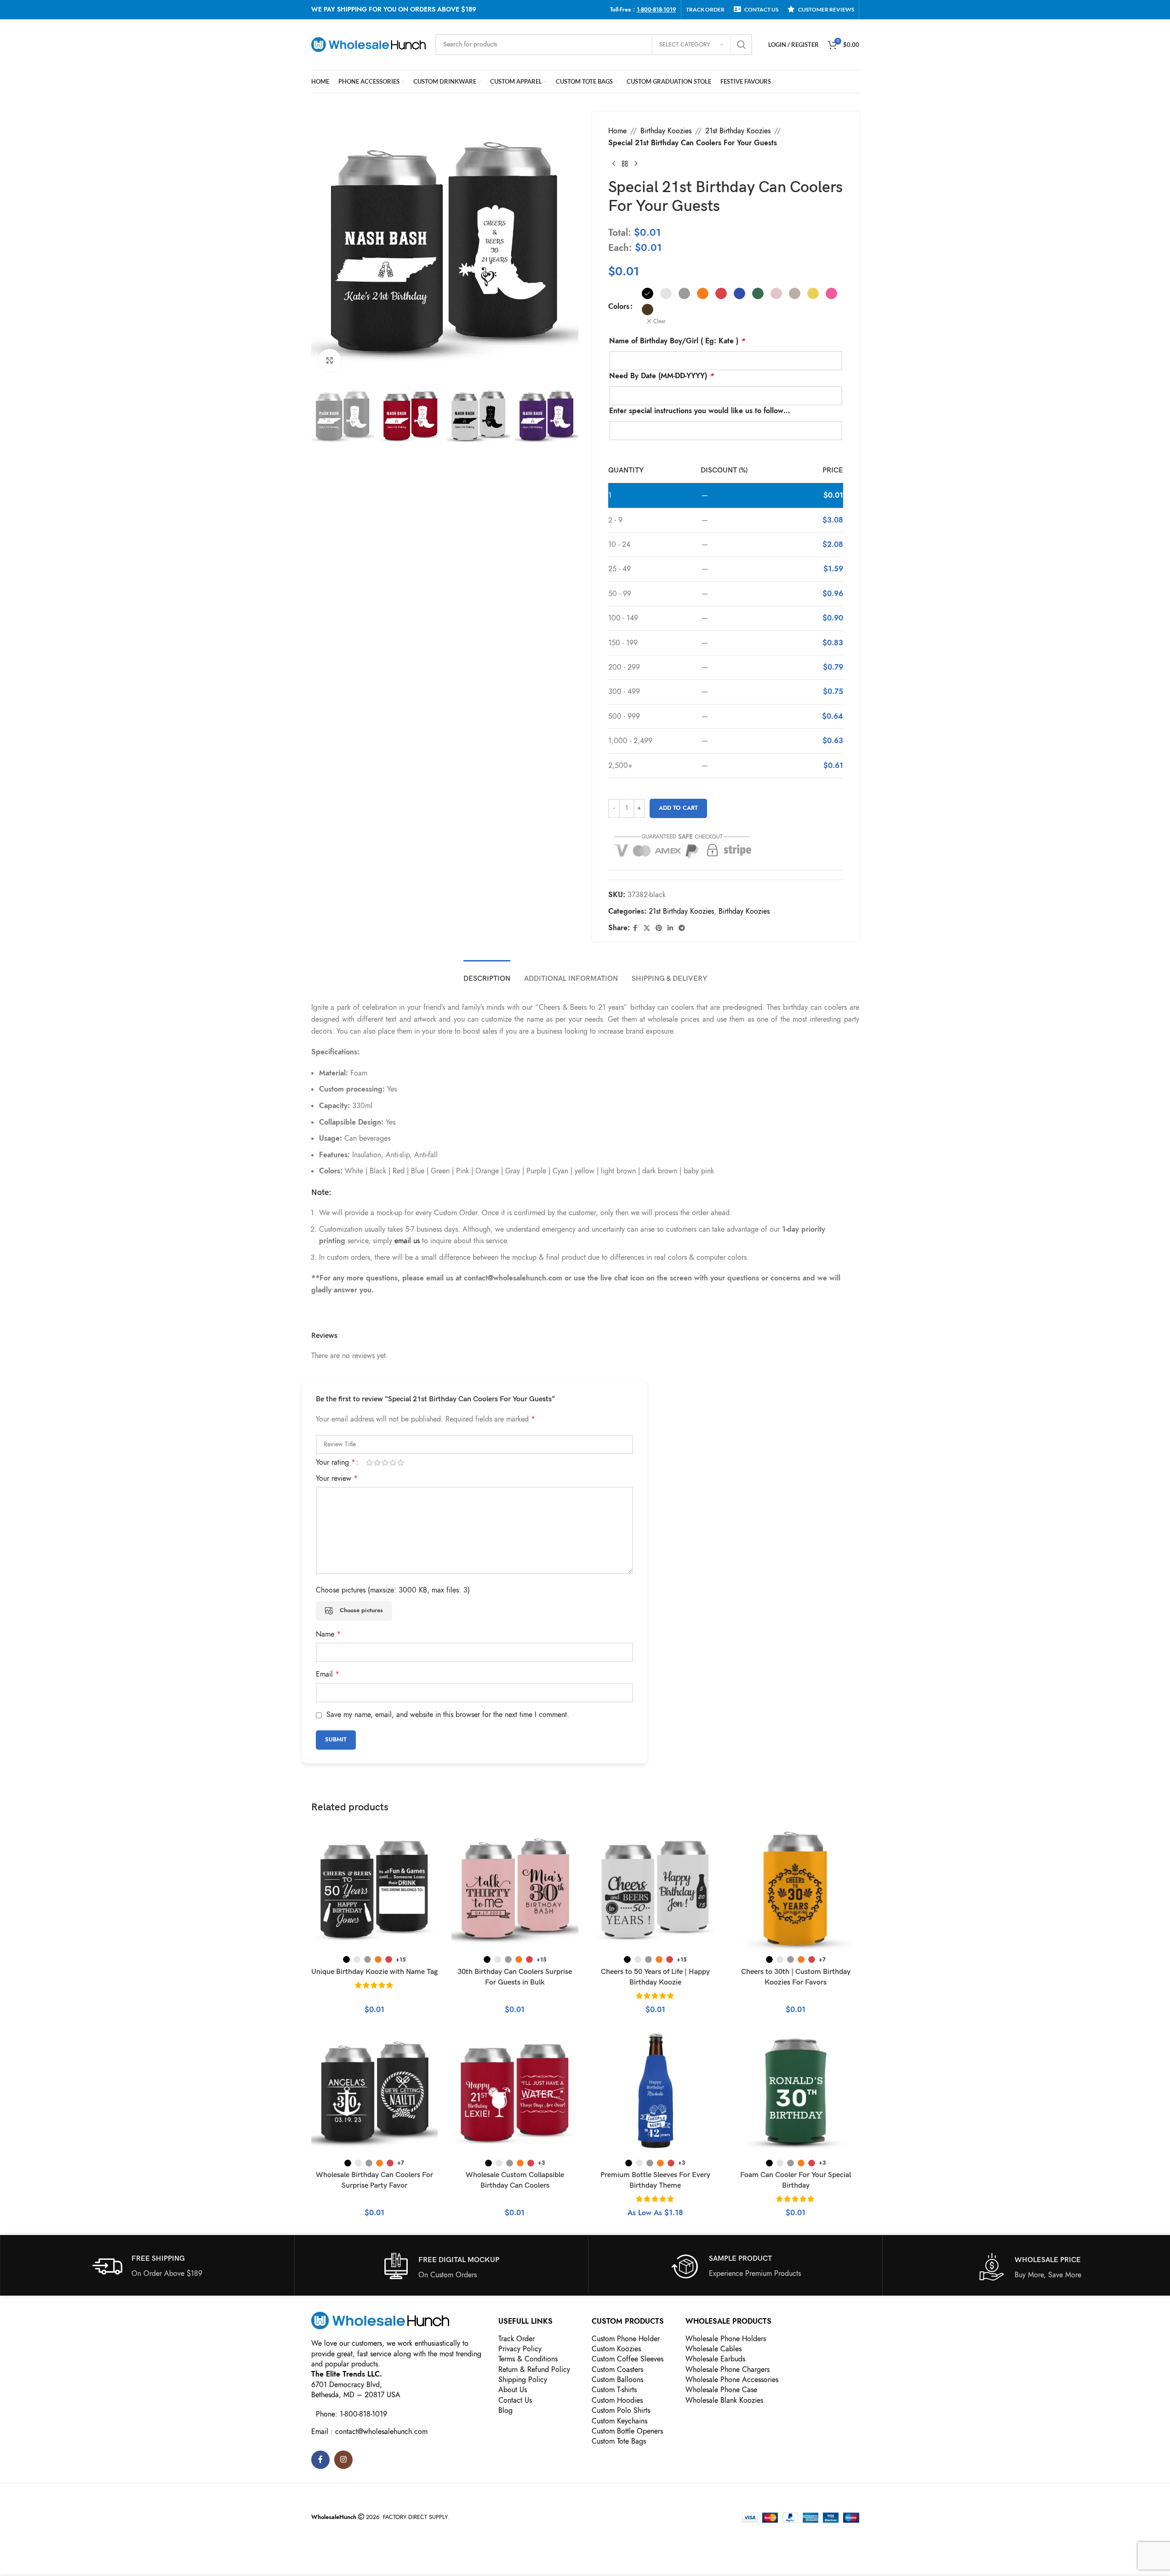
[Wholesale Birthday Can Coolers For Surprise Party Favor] (375, 2091)
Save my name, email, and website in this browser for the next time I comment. (448, 1715)
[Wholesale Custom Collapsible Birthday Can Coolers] (515, 2091)
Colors (619, 307)
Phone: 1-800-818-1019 (351, 2414)
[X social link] (647, 928)
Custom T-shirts (614, 2390)
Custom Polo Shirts (621, 2411)
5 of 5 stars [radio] (401, 1462)
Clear (659, 321)
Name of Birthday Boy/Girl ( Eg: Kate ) (677, 341)
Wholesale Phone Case (721, 2390)
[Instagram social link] (343, 2460)
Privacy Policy (520, 2349)
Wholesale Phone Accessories (732, 2380)
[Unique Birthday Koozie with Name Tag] (375, 1888)
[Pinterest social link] (659, 928)
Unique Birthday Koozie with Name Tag (374, 1972)
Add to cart (678, 808)
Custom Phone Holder (626, 2339)
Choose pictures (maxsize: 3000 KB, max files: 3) (393, 1590)
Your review (337, 1478)
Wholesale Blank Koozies (724, 2400)
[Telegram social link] (682, 928)
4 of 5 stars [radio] (393, 1462)
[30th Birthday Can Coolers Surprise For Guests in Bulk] (515, 1888)
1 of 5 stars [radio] (369, 1462)
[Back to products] (625, 164)
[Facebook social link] (635, 928)
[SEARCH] (742, 45)
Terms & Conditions (528, 2359)
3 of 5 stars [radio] (385, 1462)
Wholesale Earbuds (715, 2359)
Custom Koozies (616, 2349)
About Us (513, 2390)
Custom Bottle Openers (627, 2431)
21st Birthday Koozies (738, 131)
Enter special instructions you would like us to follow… (700, 411)
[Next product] (636, 164)
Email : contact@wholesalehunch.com (369, 2432)
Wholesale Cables (713, 2349)
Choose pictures (361, 1610)
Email (328, 1674)
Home (617, 131)
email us (407, 1241)
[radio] (648, 293)
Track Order (517, 2339)
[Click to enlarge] (330, 360)
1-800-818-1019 (656, 10)
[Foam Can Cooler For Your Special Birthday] (796, 2091)
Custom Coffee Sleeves (628, 2359)
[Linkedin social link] (670, 928)
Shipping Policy (523, 2380)
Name (328, 1634)
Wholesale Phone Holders (726, 2339)
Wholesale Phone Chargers (728, 2370)
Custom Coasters (617, 2370)
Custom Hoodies (617, 2400)
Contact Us (515, 2400)
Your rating (336, 1462)
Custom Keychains (619, 2421)
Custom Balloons (617, 2380)
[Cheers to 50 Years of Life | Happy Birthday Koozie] (656, 1888)
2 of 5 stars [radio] (377, 1462)
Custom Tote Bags (619, 2441)
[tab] (487, 974)
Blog (505, 2411)
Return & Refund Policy (534, 2370)
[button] (323, 415)
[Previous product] (614, 164)
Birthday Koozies (666, 131)
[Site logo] (369, 44)
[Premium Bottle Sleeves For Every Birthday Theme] (656, 2091)
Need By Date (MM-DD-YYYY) (661, 376)
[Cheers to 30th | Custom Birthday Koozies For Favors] (796, 1888)
